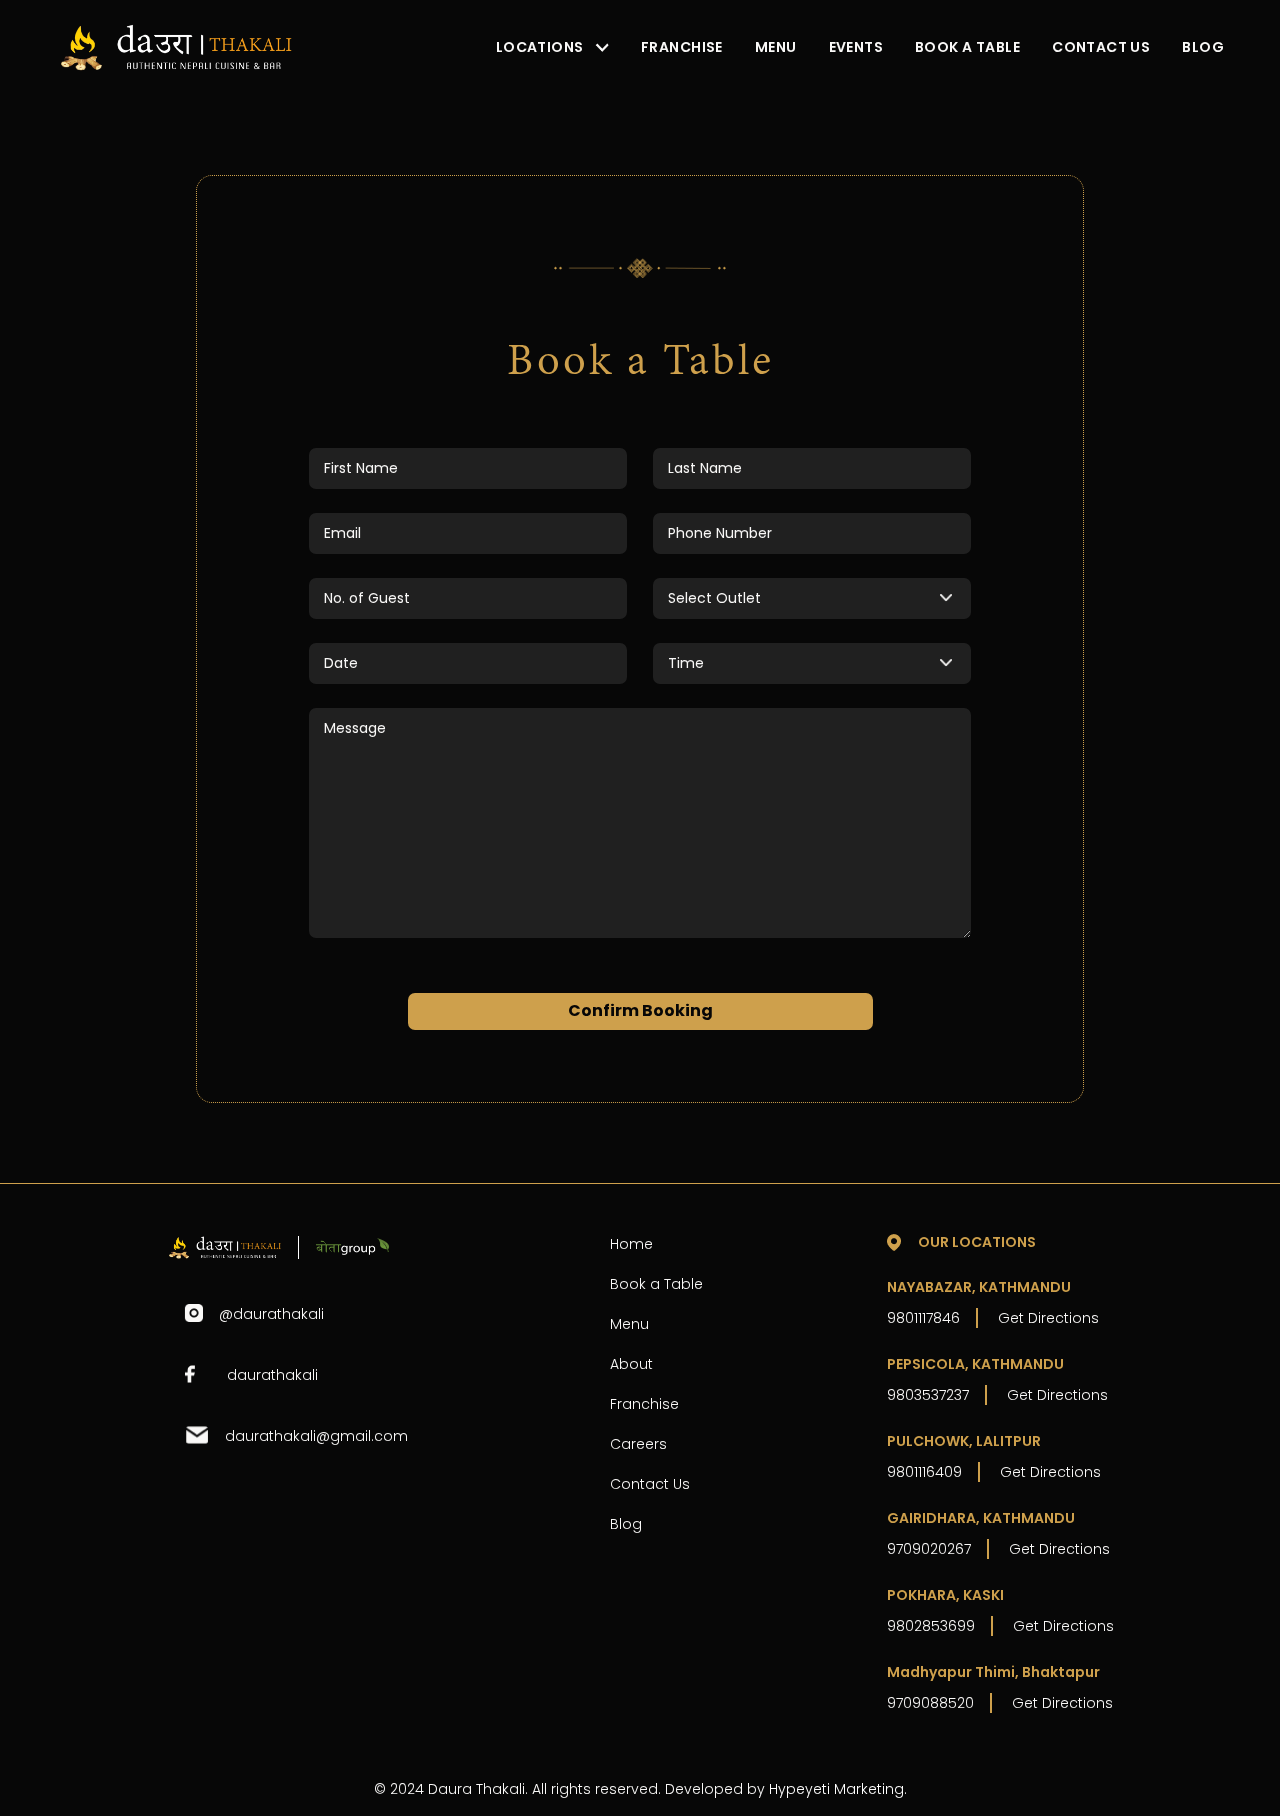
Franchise (644, 1404)
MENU (776, 47)
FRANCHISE (682, 47)
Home (631, 1244)
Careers (638, 1444)
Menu (629, 1324)
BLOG (1203, 47)
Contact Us (650, 1484)
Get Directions (1048, 1318)
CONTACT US (1101, 47)
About (631, 1364)
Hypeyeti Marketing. (838, 1789)
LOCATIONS (540, 47)
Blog (626, 1524)
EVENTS (856, 47)
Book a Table (656, 1284)
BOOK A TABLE (967, 47)
